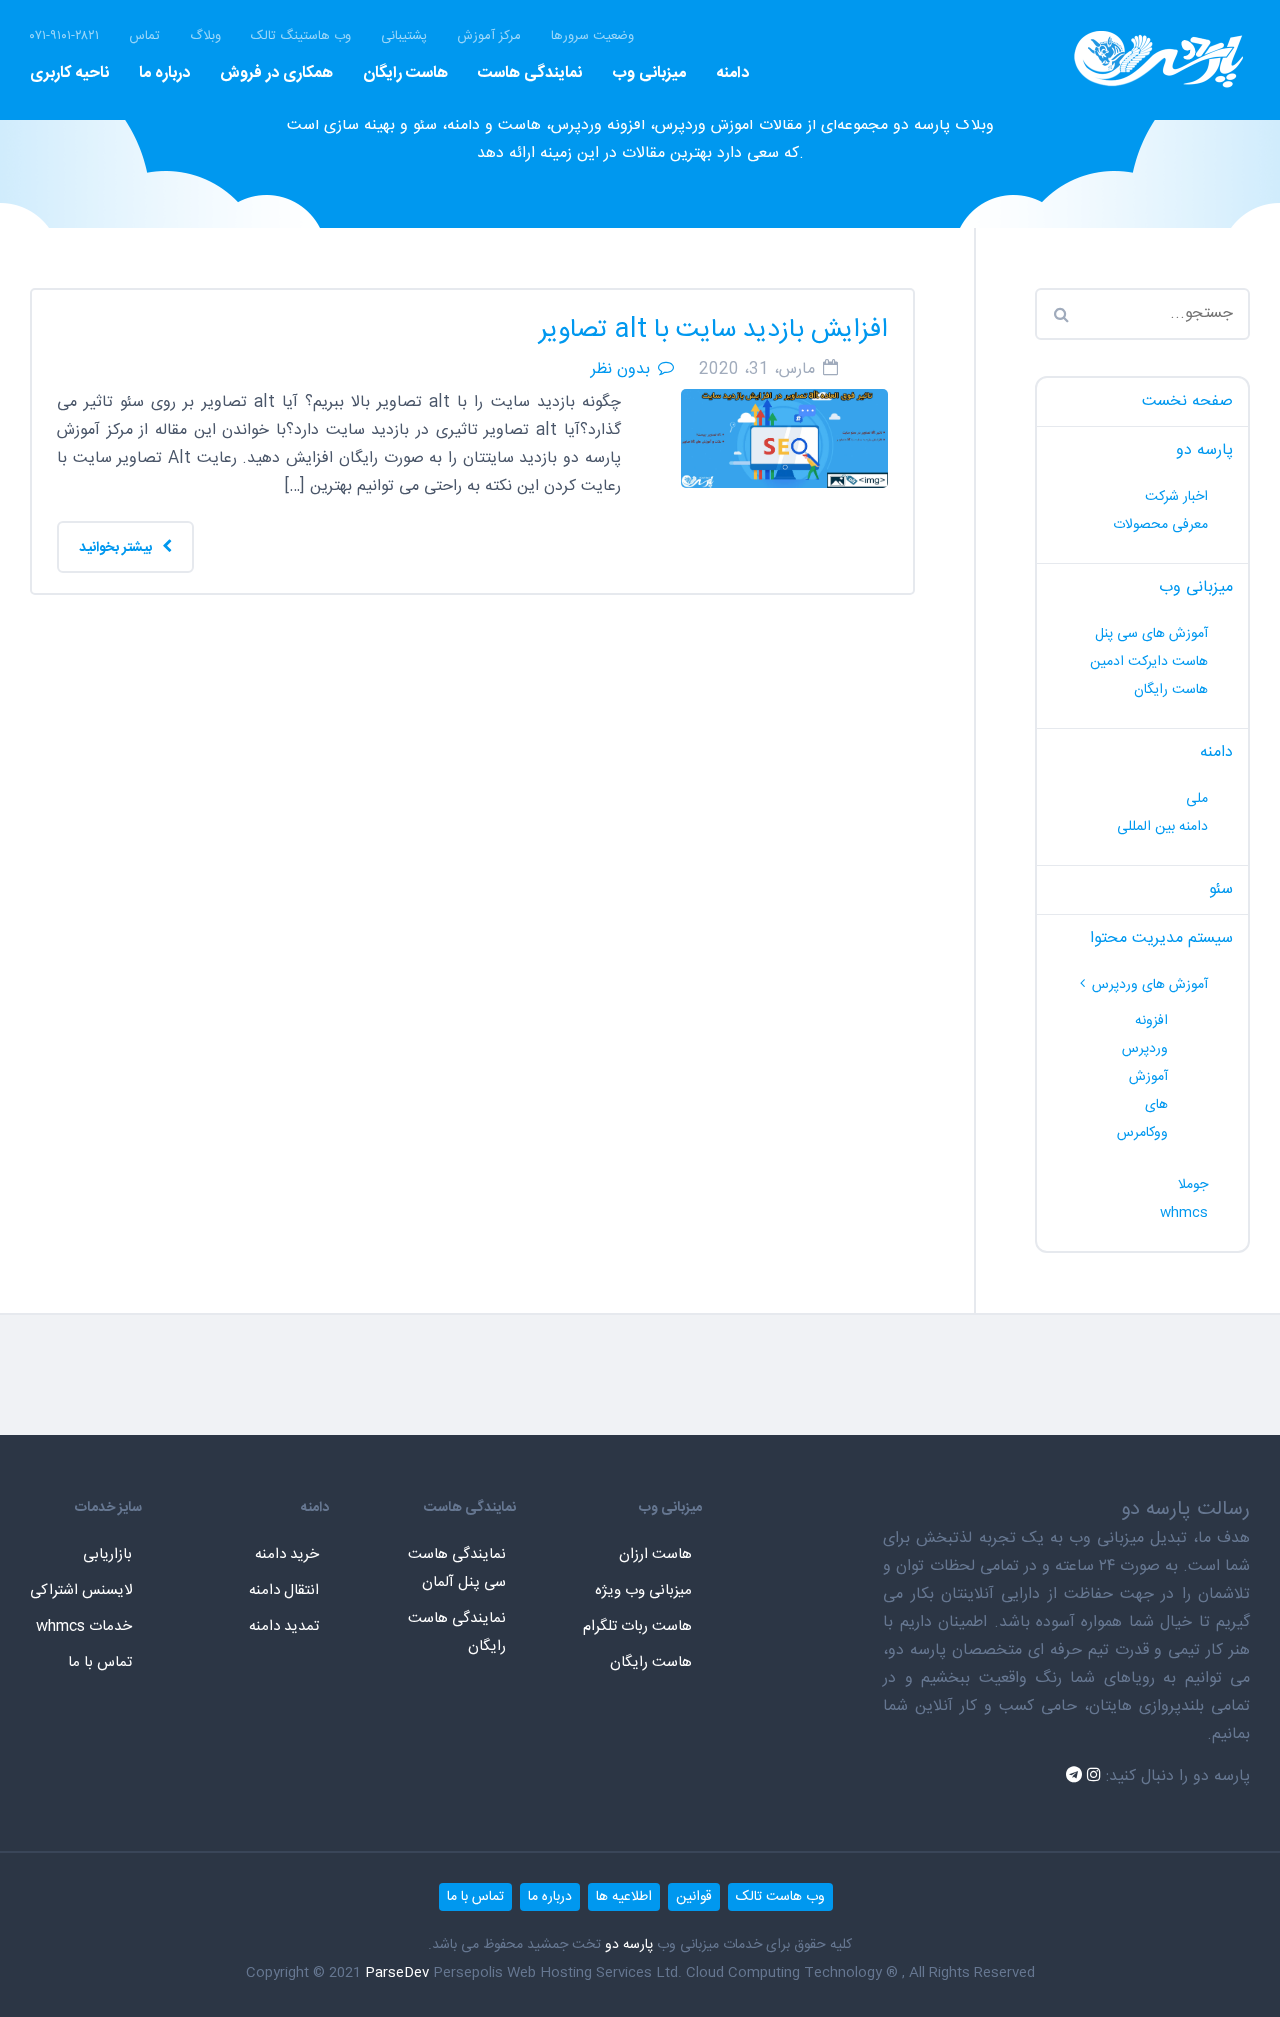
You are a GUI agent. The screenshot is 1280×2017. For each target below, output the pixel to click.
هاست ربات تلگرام (637, 1626)
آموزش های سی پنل (1151, 634)
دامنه (732, 73)
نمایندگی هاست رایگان (457, 1632)
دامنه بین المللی (1162, 827)
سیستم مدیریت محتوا (1161, 938)
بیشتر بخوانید (117, 548)
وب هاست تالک (780, 1897)
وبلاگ (205, 36)
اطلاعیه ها (624, 1897)
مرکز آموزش (489, 36)
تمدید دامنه (284, 1626)
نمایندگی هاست (530, 73)
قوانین (694, 1897)
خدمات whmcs (84, 1626)
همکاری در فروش (276, 73)
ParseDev (397, 1973)
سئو (1221, 889)
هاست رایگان (405, 73)
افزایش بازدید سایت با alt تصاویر (713, 330)
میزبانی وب (649, 73)
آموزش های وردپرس (1150, 985)
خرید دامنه (287, 1554)
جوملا (1193, 1185)
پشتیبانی (404, 36)
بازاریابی (107, 1554)
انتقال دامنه (284, 1590)
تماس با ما (100, 1662)
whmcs (1184, 1213)
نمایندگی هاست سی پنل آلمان (457, 1568)
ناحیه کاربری (69, 73)
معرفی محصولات (1160, 525)
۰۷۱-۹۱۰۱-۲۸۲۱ (64, 36)
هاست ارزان (655, 1554)
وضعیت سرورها (592, 36)
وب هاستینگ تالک (301, 36)
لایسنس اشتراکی (81, 1590)
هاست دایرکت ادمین (1149, 662)
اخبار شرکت (1176, 497)
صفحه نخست (1187, 401)
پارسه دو (1204, 450)
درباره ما (164, 73)
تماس (144, 36)
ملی (1197, 799)
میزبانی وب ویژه (643, 1590)
